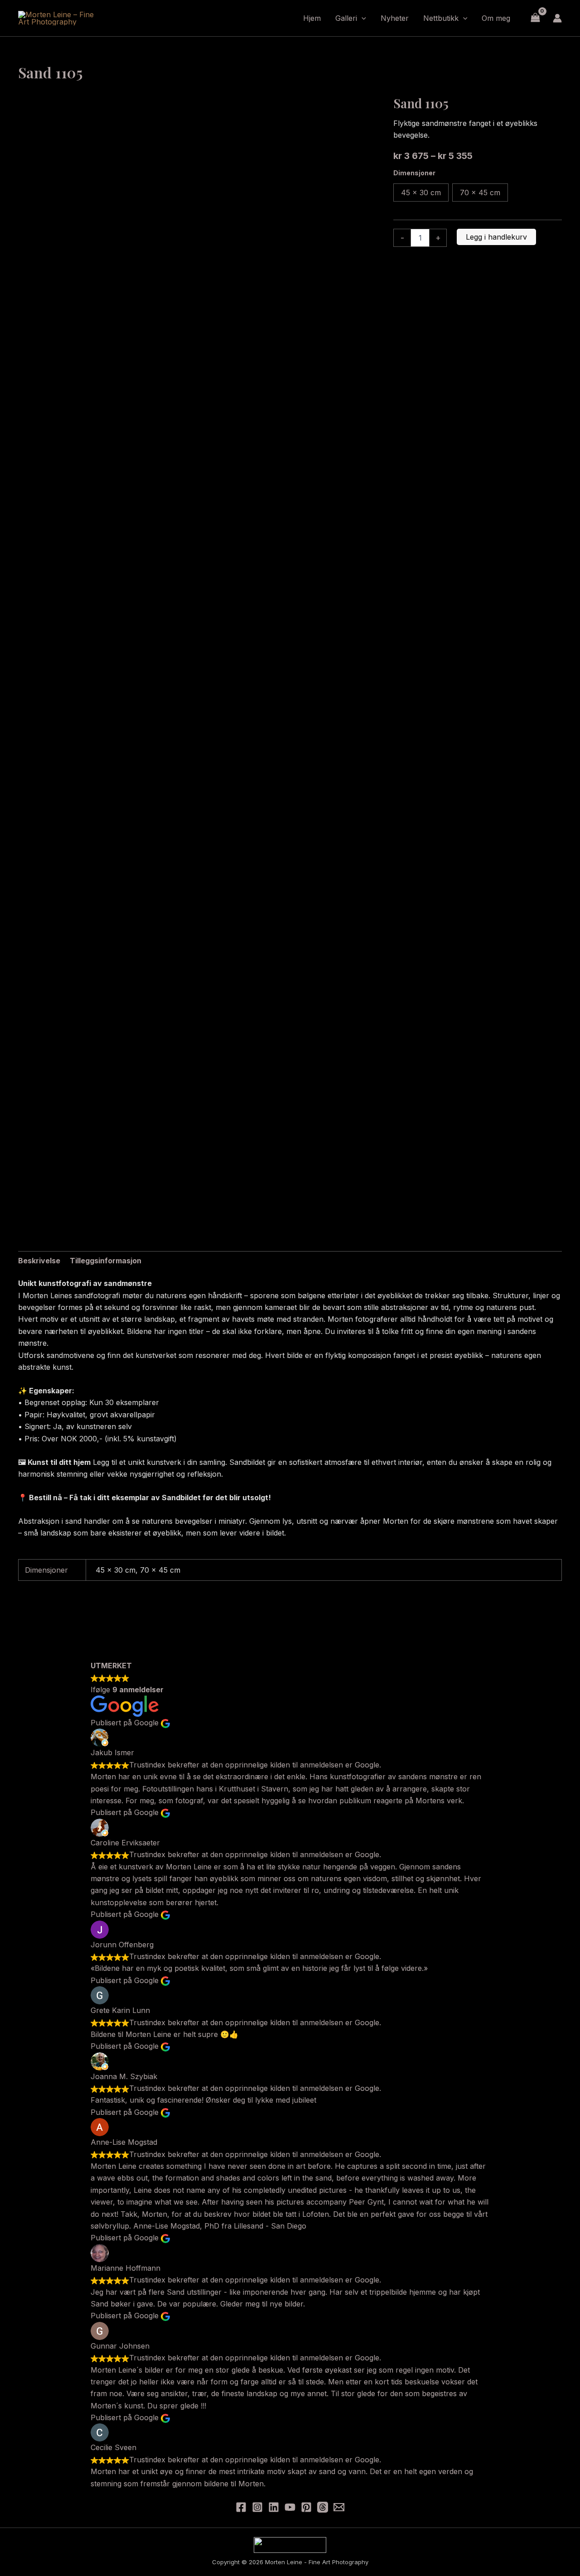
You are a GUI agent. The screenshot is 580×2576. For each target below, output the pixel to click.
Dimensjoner (414, 173)
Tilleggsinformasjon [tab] (106, 1261)
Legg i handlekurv (496, 237)
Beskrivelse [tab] (39, 1261)
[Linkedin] (274, 2507)
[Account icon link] (557, 18)
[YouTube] (290, 2507)
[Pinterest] (306, 2507)
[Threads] (323, 2507)
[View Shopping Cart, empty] (535, 18)
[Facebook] (241, 2507)
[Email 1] (339, 2507)
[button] (362, 18)
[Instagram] (257, 2507)
